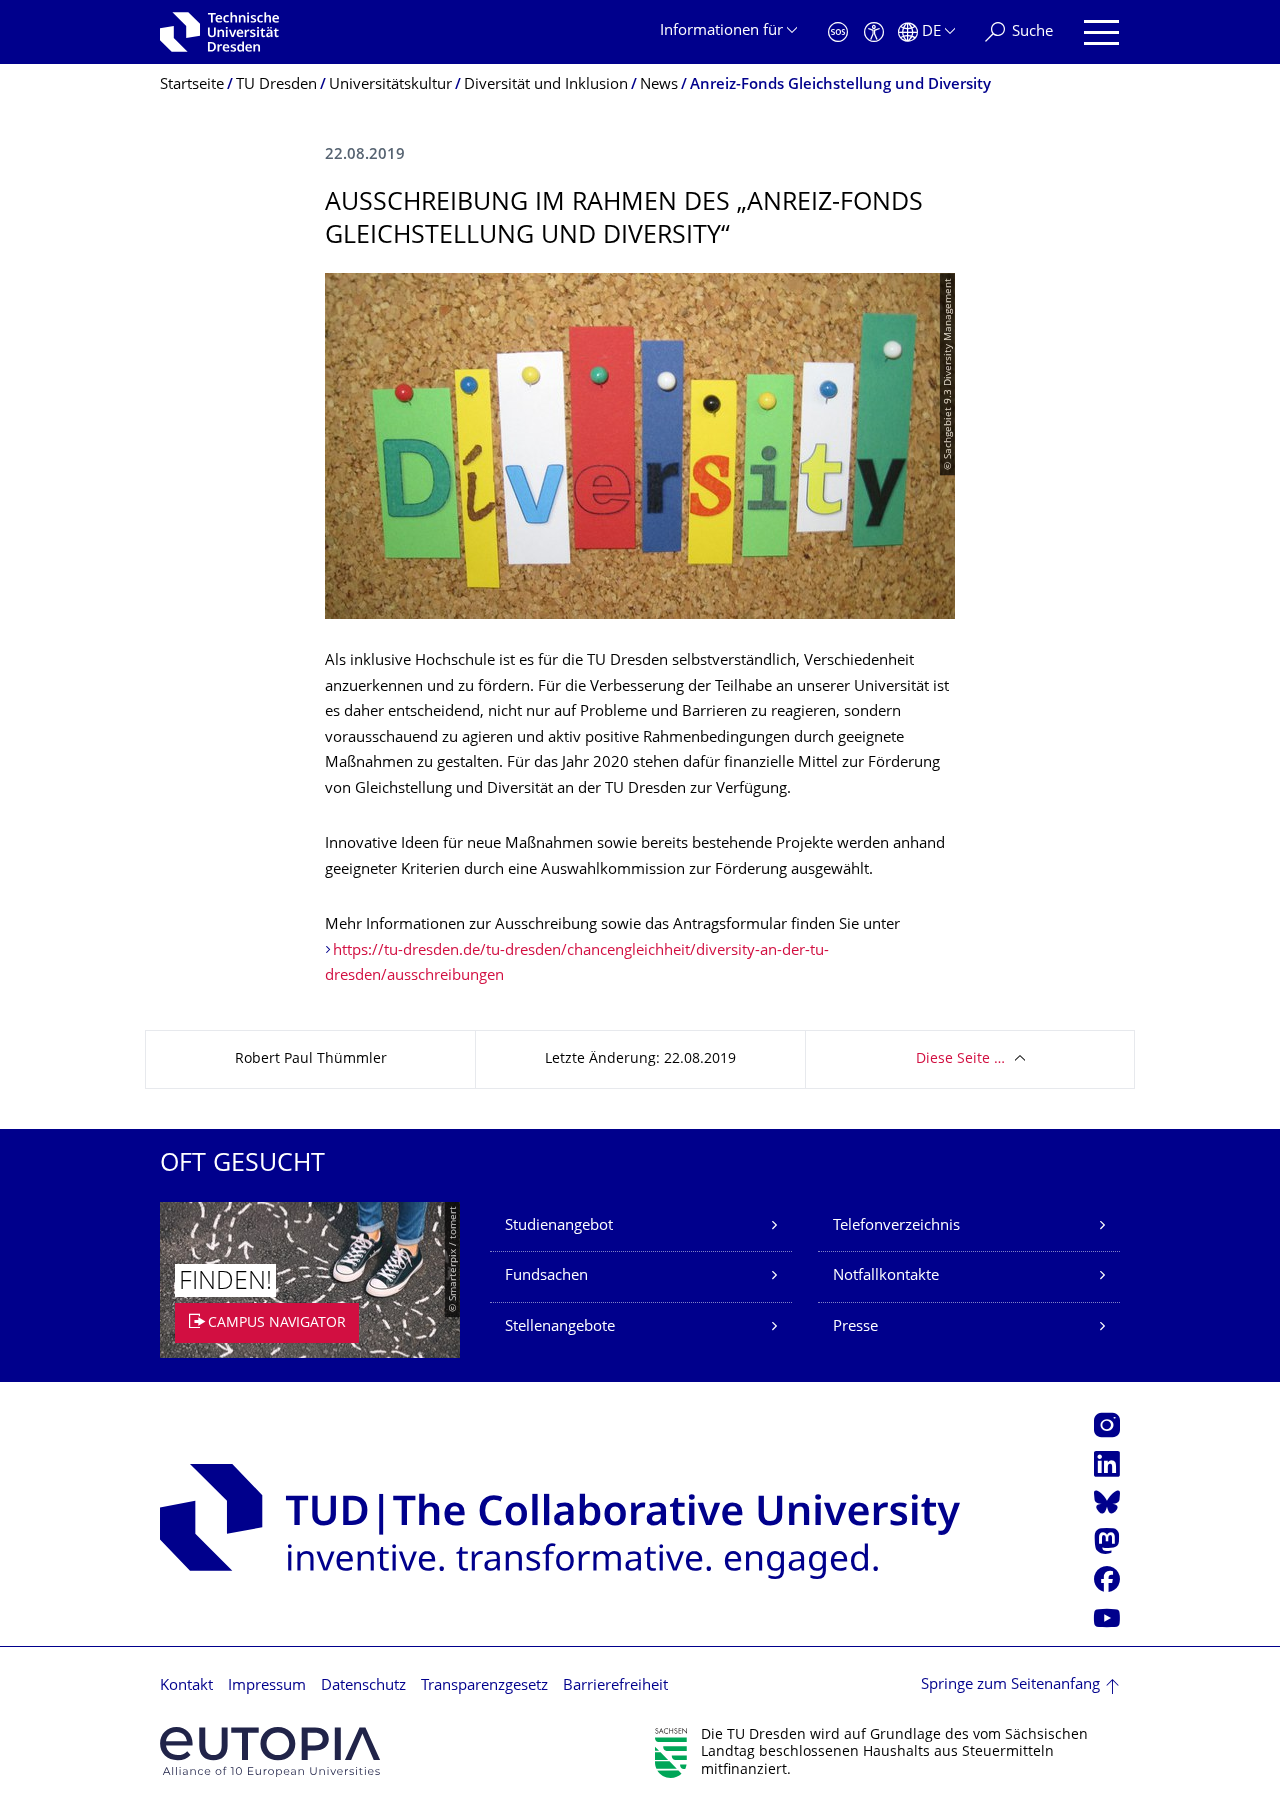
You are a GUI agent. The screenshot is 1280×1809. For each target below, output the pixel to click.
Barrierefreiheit (615, 1686)
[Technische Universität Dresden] (219, 32)
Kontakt (186, 1686)
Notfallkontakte (886, 1276)
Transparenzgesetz (484, 1686)
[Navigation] (1101, 32)
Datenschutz (363, 1686)
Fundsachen (546, 1276)
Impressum (267, 1686)
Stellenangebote (560, 1327)
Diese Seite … (960, 1059)
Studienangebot (559, 1226)
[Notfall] (838, 32)
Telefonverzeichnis (896, 1226)
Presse (855, 1327)
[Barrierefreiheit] (874, 32)
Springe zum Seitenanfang (1010, 1685)
